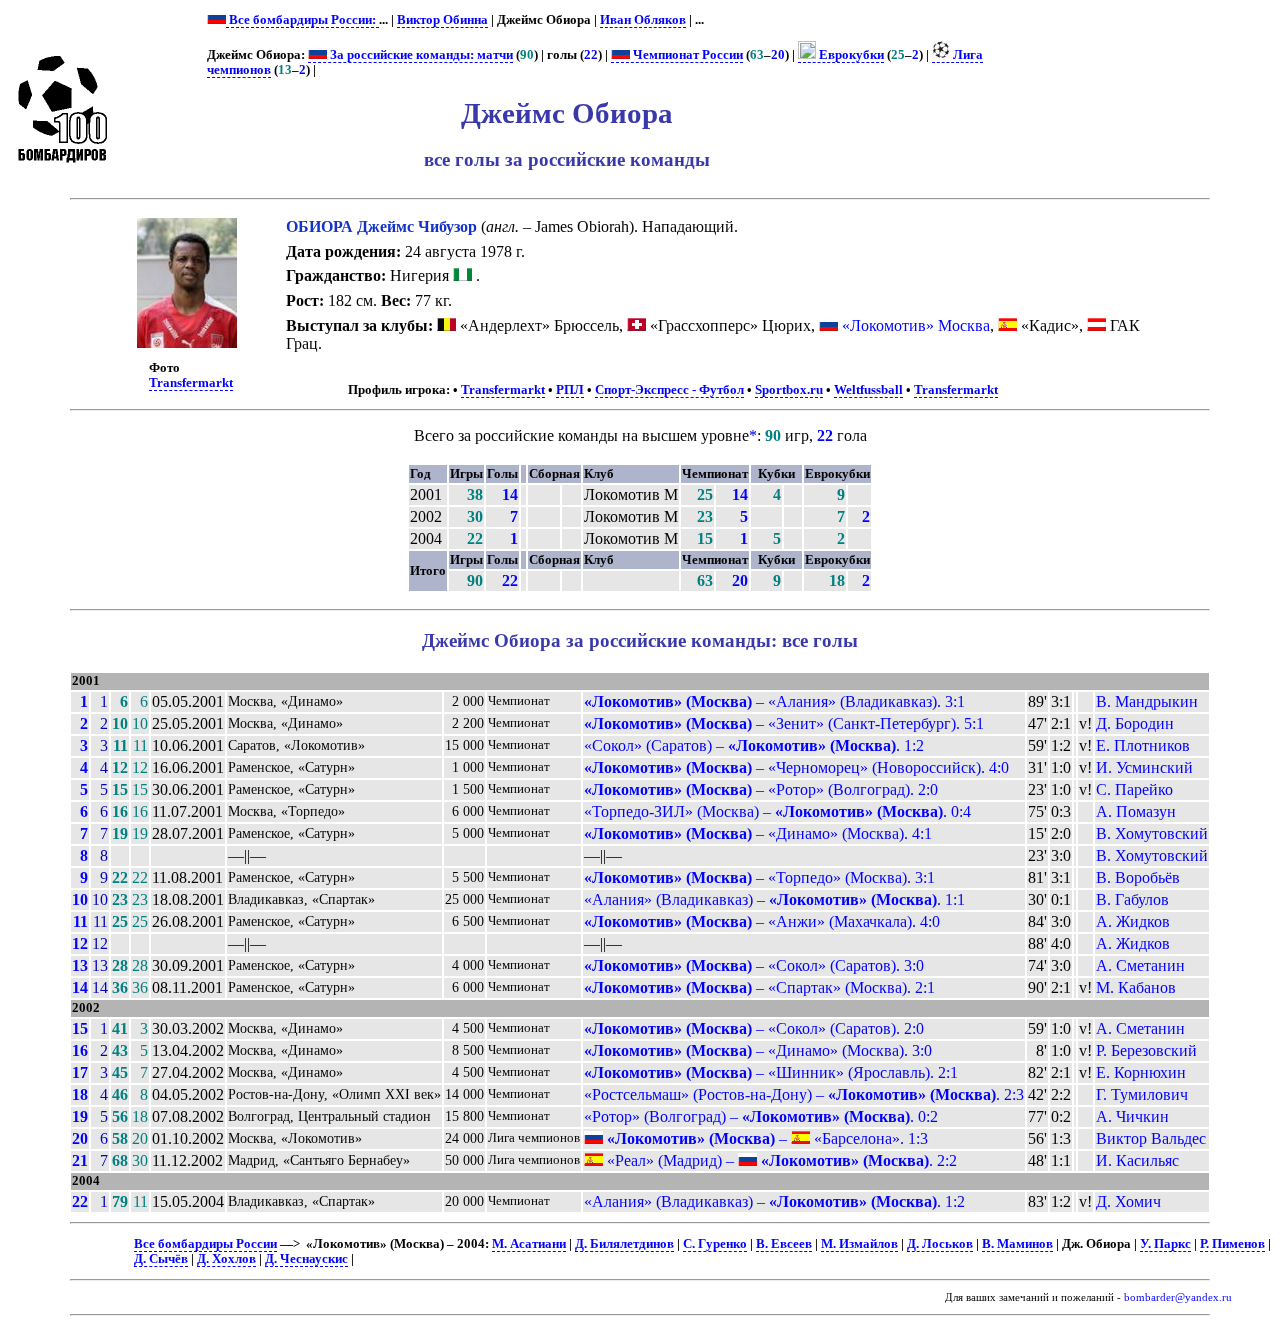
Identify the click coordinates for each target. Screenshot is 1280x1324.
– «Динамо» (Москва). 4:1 (758, 833)
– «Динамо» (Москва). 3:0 (758, 1050)
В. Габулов (1132, 899)
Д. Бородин (1135, 723)
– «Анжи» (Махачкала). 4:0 (762, 921)
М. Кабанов (1136, 987)
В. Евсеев (784, 1244)
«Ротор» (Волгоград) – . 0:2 (761, 1116)
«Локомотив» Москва (916, 325)
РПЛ (570, 390)
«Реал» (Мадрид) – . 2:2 (780, 1160)
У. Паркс (1165, 1244)
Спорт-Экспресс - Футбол (669, 390)
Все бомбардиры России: (302, 20)
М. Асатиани (529, 1244)
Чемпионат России (686, 55)
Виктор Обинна (442, 20)
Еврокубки (850, 55)
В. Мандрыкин (1147, 701)
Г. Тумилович (1142, 1094)
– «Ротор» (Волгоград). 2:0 (761, 789)
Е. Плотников (1143, 745)
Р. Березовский (1146, 1050)
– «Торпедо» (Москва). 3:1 (759, 877)
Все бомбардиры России (205, 1244)
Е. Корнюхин (1141, 1072)
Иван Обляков (643, 20)
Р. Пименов (1232, 1244)
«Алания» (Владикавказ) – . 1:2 (774, 1201)
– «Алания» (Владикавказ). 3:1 (774, 701)
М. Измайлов (859, 1244)
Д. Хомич (1128, 1201)
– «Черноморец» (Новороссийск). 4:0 (796, 767)
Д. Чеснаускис (306, 1259)
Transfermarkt (191, 383)
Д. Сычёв (161, 1259)
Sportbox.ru (789, 390)
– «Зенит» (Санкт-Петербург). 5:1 (784, 723)
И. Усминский (1144, 767)
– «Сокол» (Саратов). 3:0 (754, 965)
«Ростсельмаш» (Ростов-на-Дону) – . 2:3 (804, 1094)
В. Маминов (1017, 1244)
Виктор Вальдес (1151, 1138)
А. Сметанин (1140, 965)
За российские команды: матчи (420, 55)
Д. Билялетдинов (624, 1244)
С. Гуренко (715, 1244)
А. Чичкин (1132, 1116)
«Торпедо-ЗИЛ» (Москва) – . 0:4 (777, 811)
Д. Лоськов (940, 1244)
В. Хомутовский (1152, 833)
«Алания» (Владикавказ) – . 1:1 (774, 899)
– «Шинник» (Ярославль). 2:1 (771, 1072)
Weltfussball (868, 390)
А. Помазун (1136, 811)
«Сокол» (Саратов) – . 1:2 (754, 745)
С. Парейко (1134, 789)
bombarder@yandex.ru (1178, 1297)
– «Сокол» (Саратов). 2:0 (754, 1028)
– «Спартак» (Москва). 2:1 (759, 987)
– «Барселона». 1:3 (767, 1138)
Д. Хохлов (226, 1259)
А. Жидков (1133, 921)
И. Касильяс (1137, 1160)
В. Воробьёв (1138, 877)
